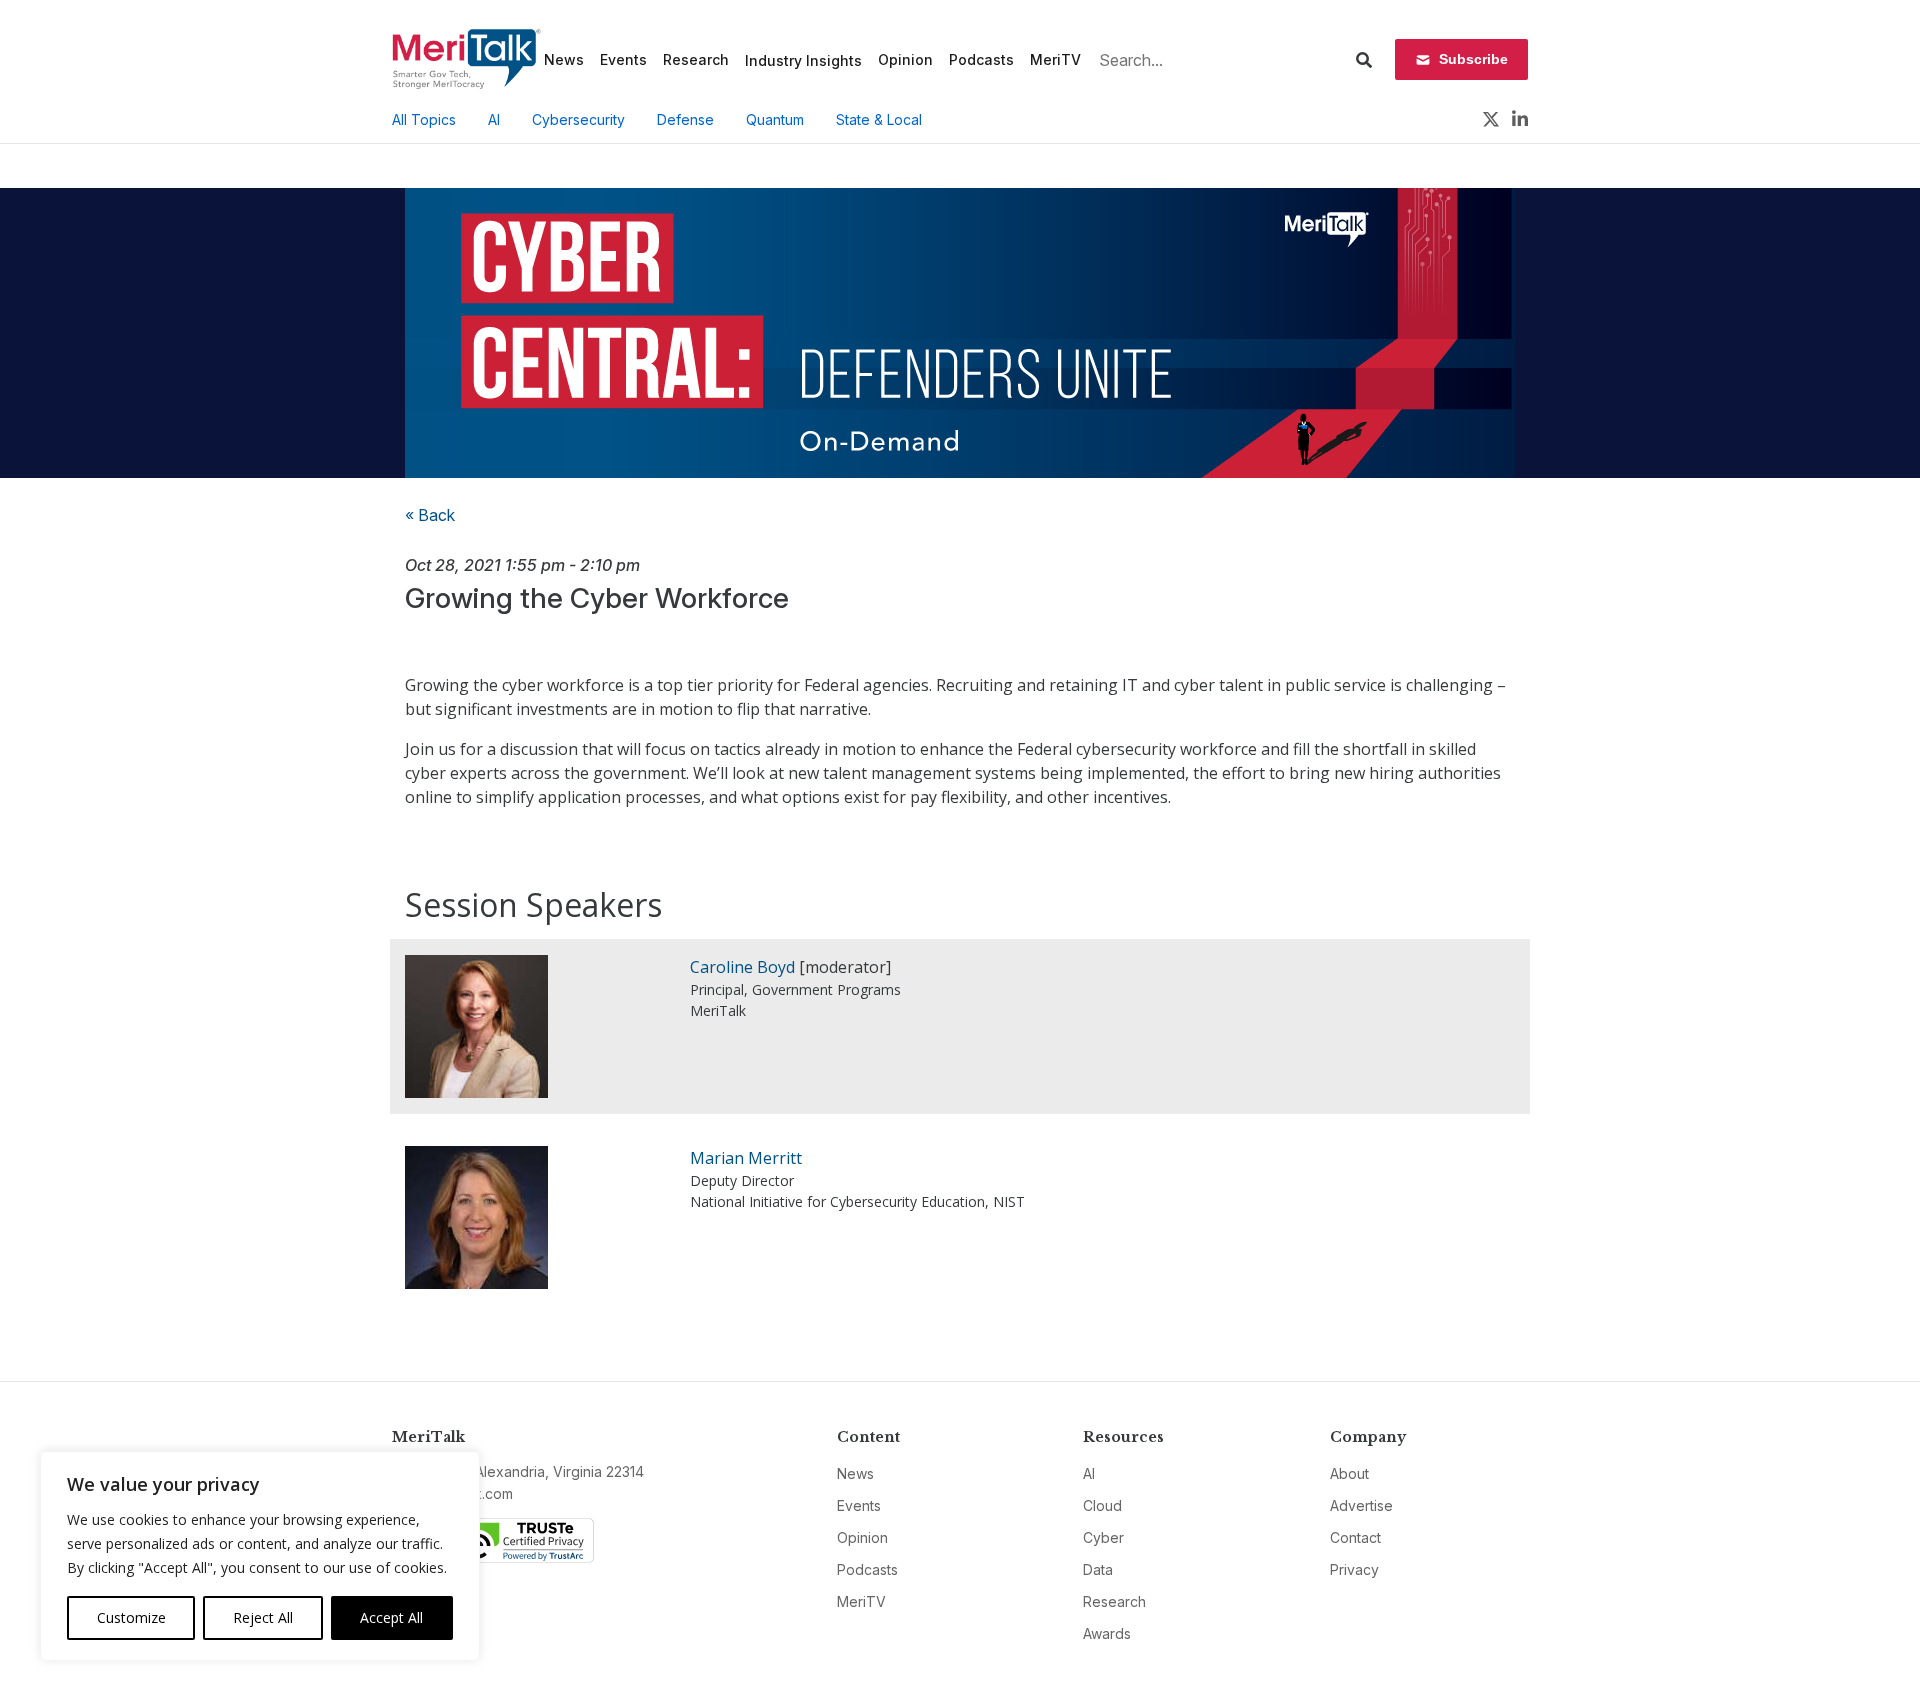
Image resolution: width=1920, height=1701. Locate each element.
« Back (430, 515)
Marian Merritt (746, 1158)
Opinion (905, 59)
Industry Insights (803, 60)
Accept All (391, 1617)
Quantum (775, 119)
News (564, 59)
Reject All (263, 1617)
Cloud (1102, 1505)
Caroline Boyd (742, 967)
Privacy (1354, 1569)
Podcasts (981, 59)
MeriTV (1055, 59)
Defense (685, 119)
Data (1098, 1569)
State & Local (879, 119)
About (1349, 1473)
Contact (1355, 1537)
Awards (1107, 1633)
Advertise (1361, 1505)
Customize (131, 1617)
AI (494, 119)
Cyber (1103, 1537)
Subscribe (1473, 59)
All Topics (424, 119)
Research (696, 59)
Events (623, 59)
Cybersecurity (578, 119)
